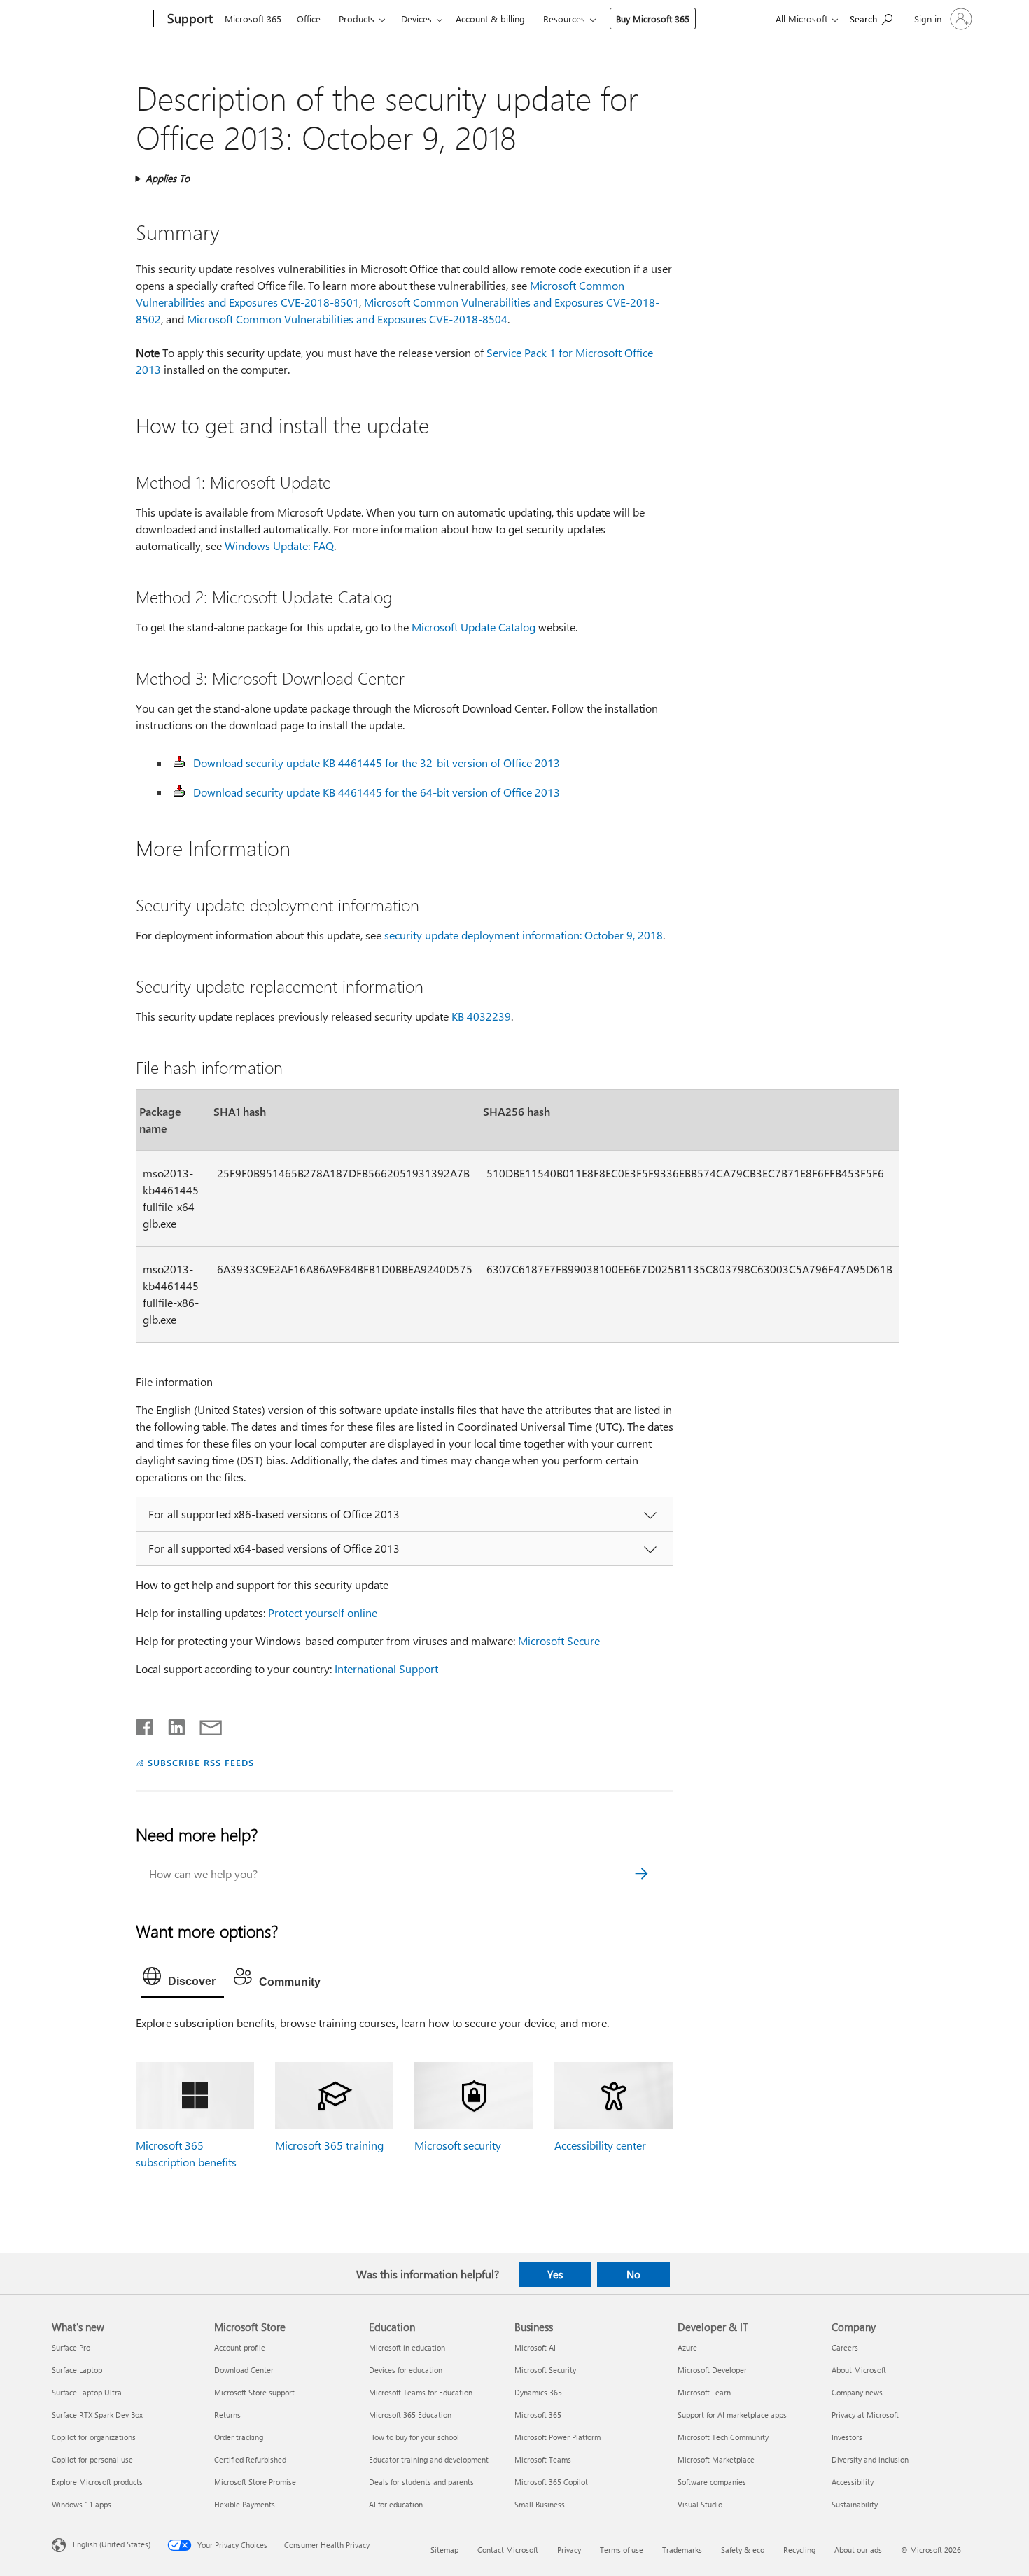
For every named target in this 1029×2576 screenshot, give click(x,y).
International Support (386, 1668)
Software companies (712, 2482)
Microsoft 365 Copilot (551, 2482)
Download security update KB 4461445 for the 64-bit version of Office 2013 (377, 792)
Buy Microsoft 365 (653, 19)
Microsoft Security (545, 2370)
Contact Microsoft (508, 2550)
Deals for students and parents (421, 2482)
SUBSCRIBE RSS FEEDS (201, 1762)
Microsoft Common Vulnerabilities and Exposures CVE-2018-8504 (347, 319)
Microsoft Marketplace (716, 2459)
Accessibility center (600, 2145)
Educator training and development (429, 2459)
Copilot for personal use (92, 2459)
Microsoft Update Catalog (474, 627)
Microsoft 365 (253, 19)
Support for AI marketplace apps (732, 2415)
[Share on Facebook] (146, 1724)
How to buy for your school (414, 2437)
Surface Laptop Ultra (87, 2392)
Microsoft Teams (543, 2459)
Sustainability (855, 2504)
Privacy (569, 2550)
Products (357, 19)
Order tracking (239, 2437)
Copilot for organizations (94, 2437)
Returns (227, 2415)
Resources (564, 19)
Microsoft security (458, 2145)
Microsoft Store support (254, 2392)
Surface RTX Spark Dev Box (97, 2415)
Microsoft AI (535, 2347)
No (633, 2274)
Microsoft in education (407, 2347)
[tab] (183, 1980)
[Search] (642, 1874)
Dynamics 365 (538, 2392)
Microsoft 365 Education (410, 2415)
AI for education (396, 2504)
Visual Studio (700, 2504)
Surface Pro (71, 2347)
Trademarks (682, 2550)
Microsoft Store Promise (255, 2482)
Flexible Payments (245, 2504)
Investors (847, 2437)
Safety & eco (743, 2550)
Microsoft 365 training (329, 2145)
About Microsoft (859, 2370)
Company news (857, 2392)
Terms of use (622, 2550)
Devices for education (406, 2370)
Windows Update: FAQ (279, 546)
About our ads (858, 2550)
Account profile (240, 2347)
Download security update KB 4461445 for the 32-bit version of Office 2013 (377, 763)
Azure (687, 2347)
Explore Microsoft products (97, 2482)
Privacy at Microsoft (865, 2415)
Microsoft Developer (712, 2370)
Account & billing (490, 19)
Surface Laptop (77, 2370)
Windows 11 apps (82, 2504)
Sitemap (444, 2550)
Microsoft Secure (559, 1640)
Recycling (799, 2550)
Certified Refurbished (250, 2459)
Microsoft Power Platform (558, 2437)
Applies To (168, 178)
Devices (416, 19)
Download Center (244, 2370)
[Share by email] (204, 1724)
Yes (555, 2274)
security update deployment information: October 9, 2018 (524, 935)
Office (309, 19)
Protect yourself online (323, 1612)
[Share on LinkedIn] (171, 1724)
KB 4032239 (481, 1016)
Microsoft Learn (704, 2392)
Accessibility (853, 2482)
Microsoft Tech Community (723, 2437)
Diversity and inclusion (870, 2459)
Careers (845, 2347)
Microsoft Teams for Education (421, 2392)
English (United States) (112, 2543)
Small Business (540, 2504)
